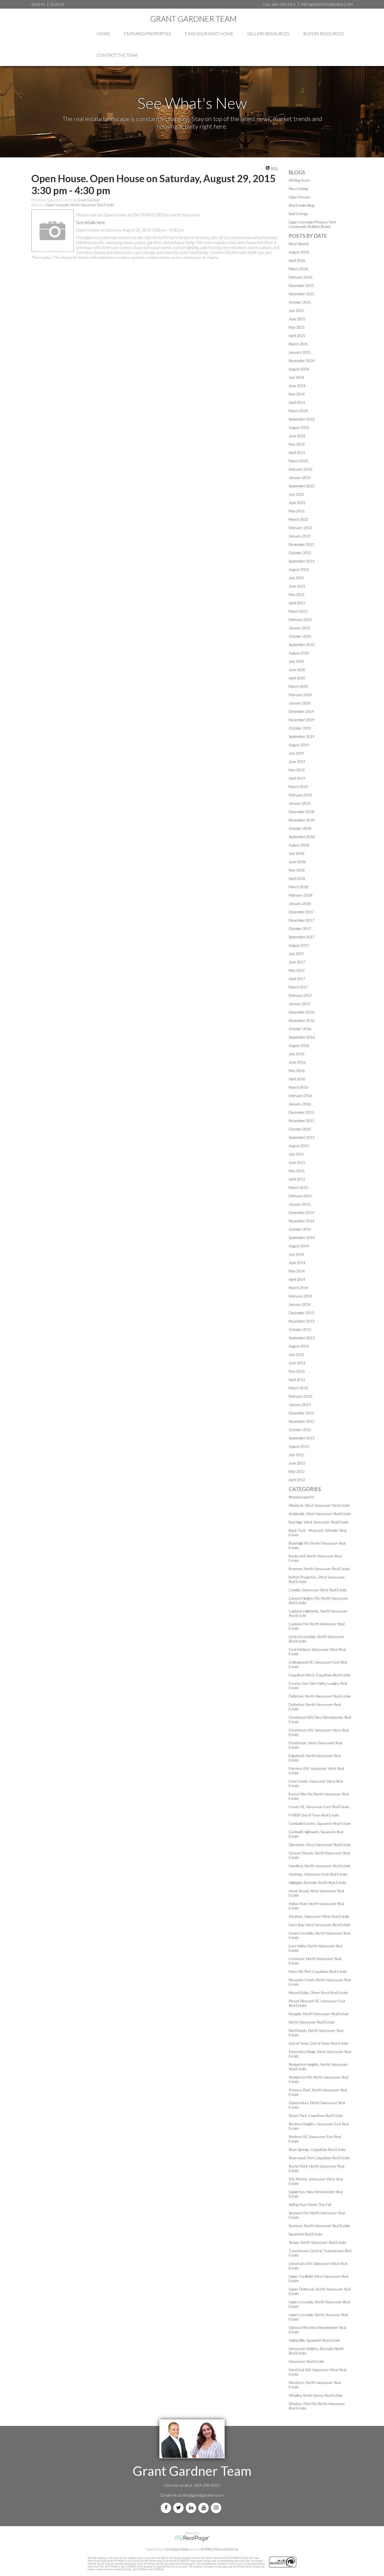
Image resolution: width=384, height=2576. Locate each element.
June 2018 (297, 862)
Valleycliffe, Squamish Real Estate (314, 2340)
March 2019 (298, 787)
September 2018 (302, 837)
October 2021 (300, 553)
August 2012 (299, 1446)
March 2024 (298, 411)
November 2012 (301, 1421)
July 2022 (296, 494)
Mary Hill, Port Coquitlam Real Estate (318, 1971)
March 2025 (298, 344)
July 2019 (296, 753)
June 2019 (297, 761)
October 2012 (300, 1430)
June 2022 (297, 503)
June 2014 (297, 1263)
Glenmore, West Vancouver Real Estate (320, 1845)
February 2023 (300, 469)
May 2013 (297, 1371)
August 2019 (299, 745)
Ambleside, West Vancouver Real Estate (320, 1514)
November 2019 (301, 720)
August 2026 (299, 252)
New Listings (299, 189)
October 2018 (300, 828)
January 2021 (300, 628)
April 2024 (297, 402)
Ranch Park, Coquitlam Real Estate (316, 2115)
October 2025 (300, 302)
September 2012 (302, 1438)
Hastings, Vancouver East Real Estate (318, 1874)
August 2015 (299, 1146)
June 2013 (297, 1363)
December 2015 (301, 1112)
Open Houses (300, 197)
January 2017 (300, 1004)
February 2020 (300, 695)
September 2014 (302, 1237)
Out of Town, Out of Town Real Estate (319, 2043)
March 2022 (298, 519)
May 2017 (297, 970)
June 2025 (297, 319)
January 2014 (300, 1304)
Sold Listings (298, 214)
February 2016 (300, 1096)
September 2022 (302, 486)
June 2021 (297, 586)
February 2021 (300, 619)
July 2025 (296, 310)
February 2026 (300, 277)
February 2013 (300, 1396)
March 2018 (298, 887)
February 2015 (300, 1196)
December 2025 (301, 285)
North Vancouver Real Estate (312, 2022)
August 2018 (299, 845)
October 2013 (300, 1329)
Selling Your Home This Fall (310, 2204)
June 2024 (297, 386)
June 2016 (297, 1062)
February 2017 (300, 995)
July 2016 (296, 1054)
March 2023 (298, 461)
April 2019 (297, 778)
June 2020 (297, 670)
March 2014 (298, 1288)
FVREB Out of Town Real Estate (314, 1815)
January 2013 (300, 1405)
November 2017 (301, 920)
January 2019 (300, 803)
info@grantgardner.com (203, 2495)
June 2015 (297, 1162)
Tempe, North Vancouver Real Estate (318, 2242)
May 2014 (297, 1271)
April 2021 (297, 603)
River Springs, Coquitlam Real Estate (317, 2149)
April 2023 (297, 452)
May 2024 (297, 394)
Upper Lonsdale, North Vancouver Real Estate (80, 205)
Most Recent (299, 244)
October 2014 (300, 1229)
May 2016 (297, 1070)
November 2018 (301, 820)
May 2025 (297, 327)
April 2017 (297, 979)
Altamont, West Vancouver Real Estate (319, 1505)
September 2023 (302, 419)
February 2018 (300, 895)
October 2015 (300, 1129)
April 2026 (297, 260)
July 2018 (296, 853)
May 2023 (297, 444)
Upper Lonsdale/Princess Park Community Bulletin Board (312, 224)
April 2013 (297, 1379)
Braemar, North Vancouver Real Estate (319, 1569)
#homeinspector (302, 1497)
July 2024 (296, 377)
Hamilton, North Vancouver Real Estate (320, 1866)
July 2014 (296, 1254)
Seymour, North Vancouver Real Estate (319, 2226)
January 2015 (300, 1204)
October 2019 (300, 728)
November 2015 (301, 1121)
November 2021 (301, 544)
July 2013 (296, 1354)
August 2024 (299, 369)
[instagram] (217, 2508)
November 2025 (301, 294)
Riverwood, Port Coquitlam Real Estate (319, 2158)
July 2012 (296, 1455)
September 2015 (302, 1137)
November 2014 (301, 1221)
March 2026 (298, 269)
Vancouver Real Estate (306, 2361)
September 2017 (302, 937)
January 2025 (300, 352)
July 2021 (296, 578)
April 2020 (297, 678)
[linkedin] (192, 2508)
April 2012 (297, 1480)
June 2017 (297, 962)
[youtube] (205, 2508)
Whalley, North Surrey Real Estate (316, 2395)
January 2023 (300, 477)
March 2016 (298, 1087)
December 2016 (301, 1012)
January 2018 (300, 903)
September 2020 (302, 645)
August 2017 (299, 945)
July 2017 (296, 954)
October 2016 (300, 1029)
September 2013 (302, 1338)
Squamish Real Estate (306, 2234)
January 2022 (300, 536)
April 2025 (297, 336)
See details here (91, 222)
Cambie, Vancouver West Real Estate (318, 1590)
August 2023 (299, 427)
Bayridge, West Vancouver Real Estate (319, 1522)
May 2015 (297, 1171)
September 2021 (302, 561)
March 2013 (298, 1388)
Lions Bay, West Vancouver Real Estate (319, 1925)
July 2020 (296, 661)
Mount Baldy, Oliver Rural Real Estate (318, 1993)
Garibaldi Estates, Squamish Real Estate (320, 1823)
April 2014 (297, 1279)
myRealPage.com (192, 2538)
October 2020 (300, 636)
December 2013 (301, 1313)
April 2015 (297, 1179)
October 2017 (300, 928)
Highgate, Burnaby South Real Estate (317, 1882)
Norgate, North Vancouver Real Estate (319, 2014)
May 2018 (297, 870)
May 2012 (297, 1471)
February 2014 (300, 1296)
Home (103, 34)
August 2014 (299, 1246)
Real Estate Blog (301, 205)
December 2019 (301, 711)
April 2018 (297, 878)
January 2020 (300, 703)
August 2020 (299, 653)
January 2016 (300, 1104)
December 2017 (301, 912)
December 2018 (301, 812)
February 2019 (300, 795)
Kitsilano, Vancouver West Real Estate (319, 1916)
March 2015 (298, 1187)
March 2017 (298, 987)
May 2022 (297, 511)
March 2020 (298, 686)
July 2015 (296, 1154)
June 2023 (297, 436)
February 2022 (300, 528)
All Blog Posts (299, 180)
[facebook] (167, 2508)
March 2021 (298, 611)
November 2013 (301, 1321)
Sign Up (57, 4)
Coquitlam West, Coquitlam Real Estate (320, 1675)
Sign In (38, 4)
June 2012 (297, 1463)
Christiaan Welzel (177, 2549)
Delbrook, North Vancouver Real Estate (320, 1696)
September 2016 (302, 1037)
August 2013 (299, 1346)
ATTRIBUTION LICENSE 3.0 (219, 2549)
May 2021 (297, 594)
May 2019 (297, 770)
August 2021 (299, 569)
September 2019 (302, 736)
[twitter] (179, 2508)
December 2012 (301, 1413)
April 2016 (297, 1079)
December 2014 (301, 1212)
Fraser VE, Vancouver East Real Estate (319, 1807)
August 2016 (299, 1045)
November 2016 (301, 1020)
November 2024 (301, 361)
